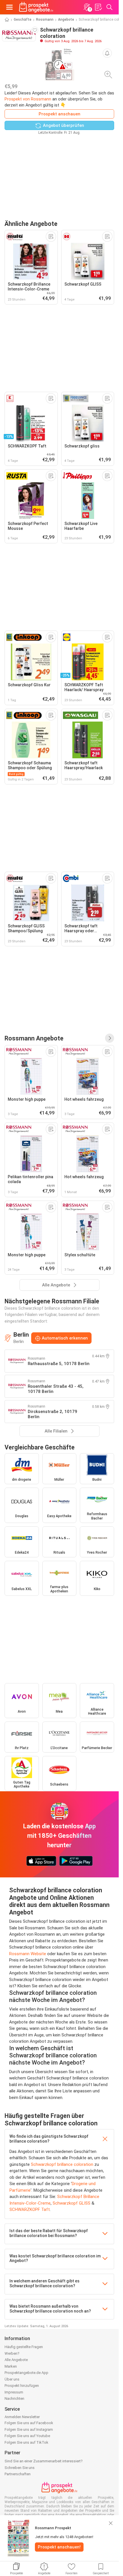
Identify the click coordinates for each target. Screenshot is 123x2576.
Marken (11, 2366)
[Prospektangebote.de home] (36, 7)
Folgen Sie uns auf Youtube (27, 2436)
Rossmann (45, 20)
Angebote (66, 20)
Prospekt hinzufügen (22, 2386)
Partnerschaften (18, 2474)
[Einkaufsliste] (98, 7)
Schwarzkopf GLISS (72, 2203)
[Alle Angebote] (110, 1038)
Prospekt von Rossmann (28, 99)
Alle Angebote (16, 2360)
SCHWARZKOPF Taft (30, 2209)
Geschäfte (23, 20)
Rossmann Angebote (34, 1038)
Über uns (12, 2379)
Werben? (12, 2353)
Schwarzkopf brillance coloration (62, 2164)
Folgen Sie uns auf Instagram (29, 2429)
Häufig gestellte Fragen (24, 2347)
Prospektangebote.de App (26, 2373)
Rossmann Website (28, 1954)
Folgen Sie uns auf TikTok (26, 2442)
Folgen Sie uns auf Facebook (29, 2423)
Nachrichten (14, 2398)
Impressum (14, 2392)
